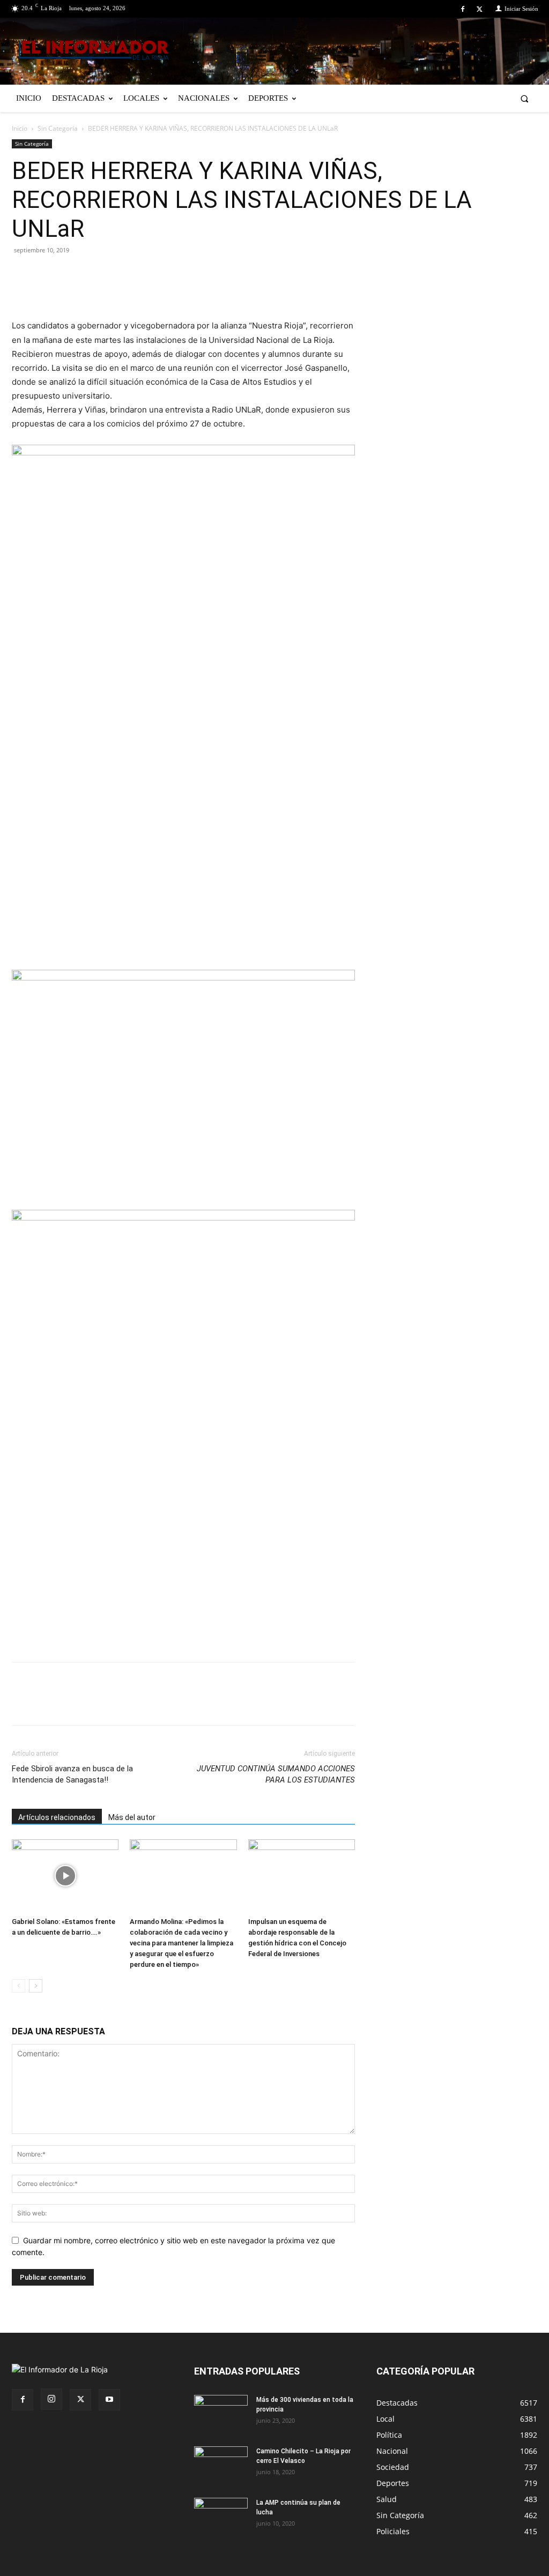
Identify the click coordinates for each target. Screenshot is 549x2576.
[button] (525, 98)
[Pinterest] (72, 274)
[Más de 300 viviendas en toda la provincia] (221, 2414)
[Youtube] (109, 2400)
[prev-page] (18, 1986)
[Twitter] (480, 9)
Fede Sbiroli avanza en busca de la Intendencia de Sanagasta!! (72, 1774)
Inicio (20, 128)
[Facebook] (463, 9)
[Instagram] (51, 2399)
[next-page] (36, 1986)
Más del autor (132, 1817)
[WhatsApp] (121, 274)
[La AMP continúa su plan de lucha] (221, 2517)
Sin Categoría (58, 128)
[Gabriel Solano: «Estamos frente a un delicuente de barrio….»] (65, 1876)
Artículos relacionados (57, 1817)
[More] (146, 274)
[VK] (97, 274)
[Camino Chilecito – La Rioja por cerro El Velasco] (221, 2465)
